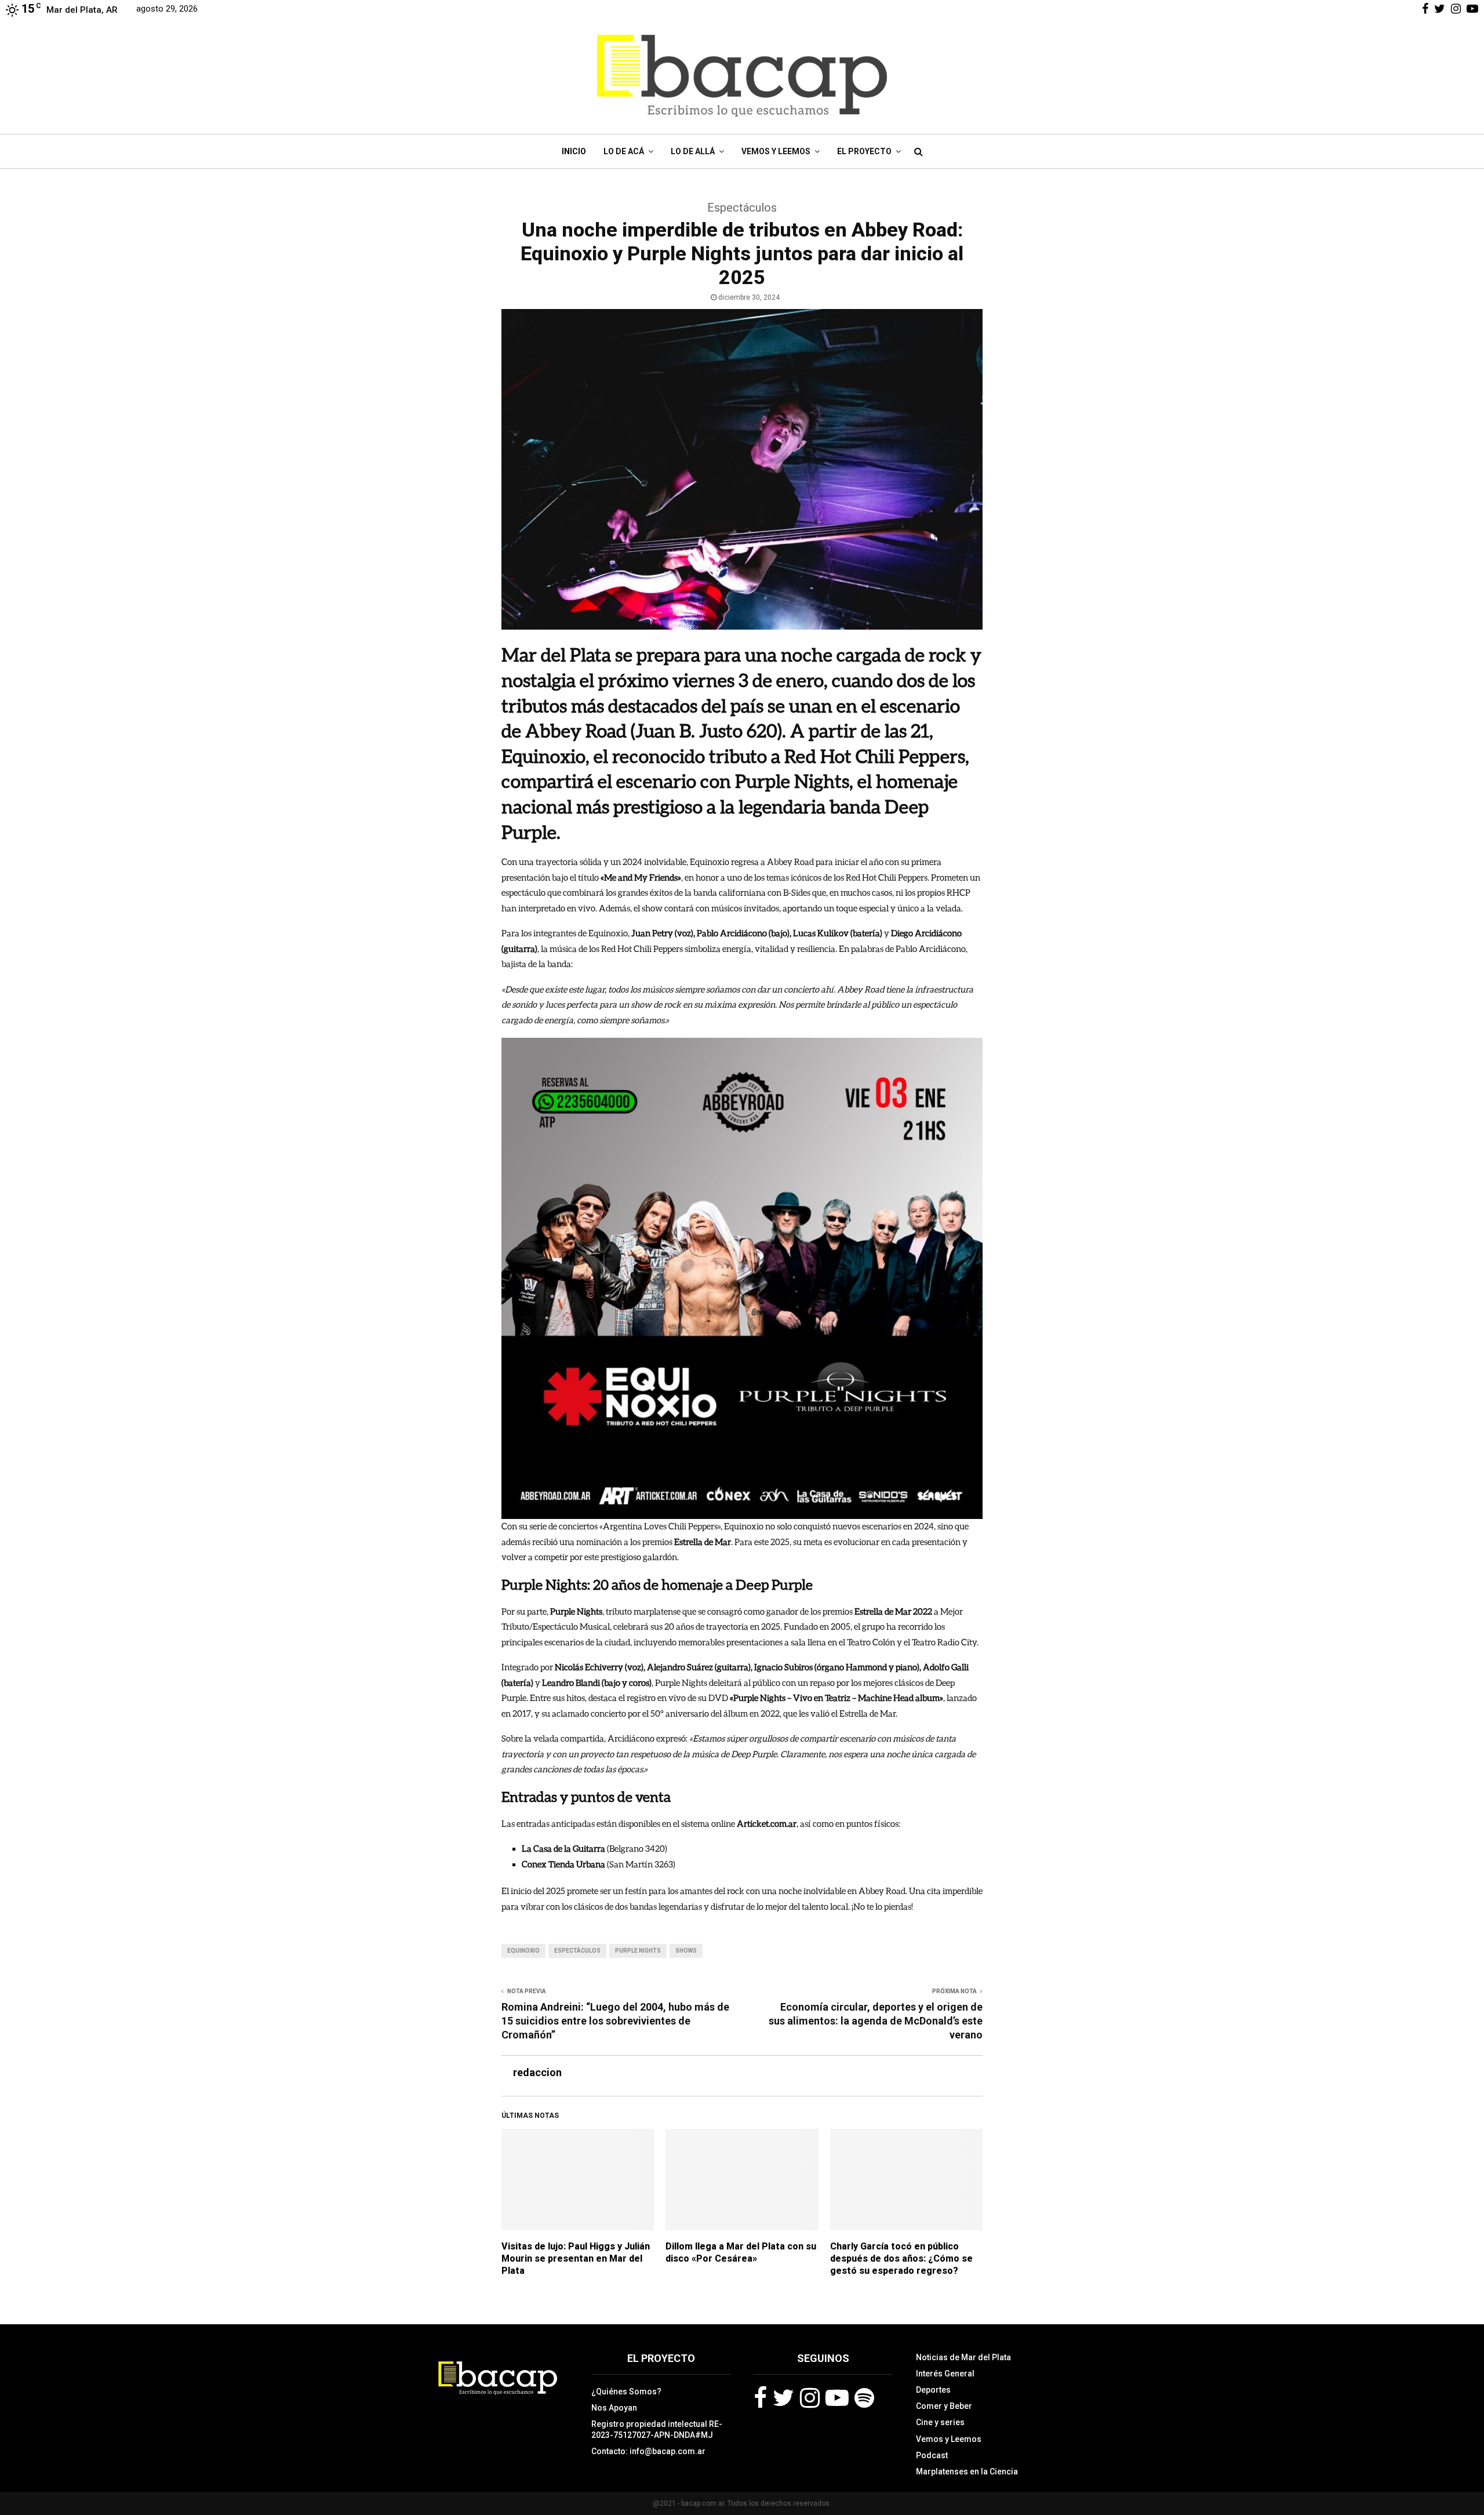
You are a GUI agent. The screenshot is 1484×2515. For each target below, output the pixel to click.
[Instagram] (810, 2398)
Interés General (945, 2374)
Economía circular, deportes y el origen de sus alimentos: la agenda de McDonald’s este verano (876, 2021)
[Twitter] (783, 2398)
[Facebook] (760, 2398)
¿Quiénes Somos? (626, 2392)
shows (686, 1951)
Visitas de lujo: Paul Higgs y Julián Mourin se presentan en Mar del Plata (576, 2258)
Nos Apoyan (614, 2408)
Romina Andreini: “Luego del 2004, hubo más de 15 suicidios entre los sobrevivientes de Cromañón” (615, 2021)
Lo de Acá (624, 151)
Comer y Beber (944, 2406)
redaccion (537, 2072)
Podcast (932, 2455)
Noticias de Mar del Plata (963, 2357)
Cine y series (940, 2422)
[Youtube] (837, 2398)
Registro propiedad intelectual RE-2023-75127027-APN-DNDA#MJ (657, 2429)
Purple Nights (638, 1951)
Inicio (574, 151)
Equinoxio (523, 1951)
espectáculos (577, 1951)
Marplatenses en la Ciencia (967, 2472)
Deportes (933, 2390)
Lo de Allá (693, 151)
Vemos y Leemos (776, 151)
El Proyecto (864, 151)
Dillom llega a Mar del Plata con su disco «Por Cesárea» (741, 2252)
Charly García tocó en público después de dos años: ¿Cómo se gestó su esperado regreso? (901, 2258)
